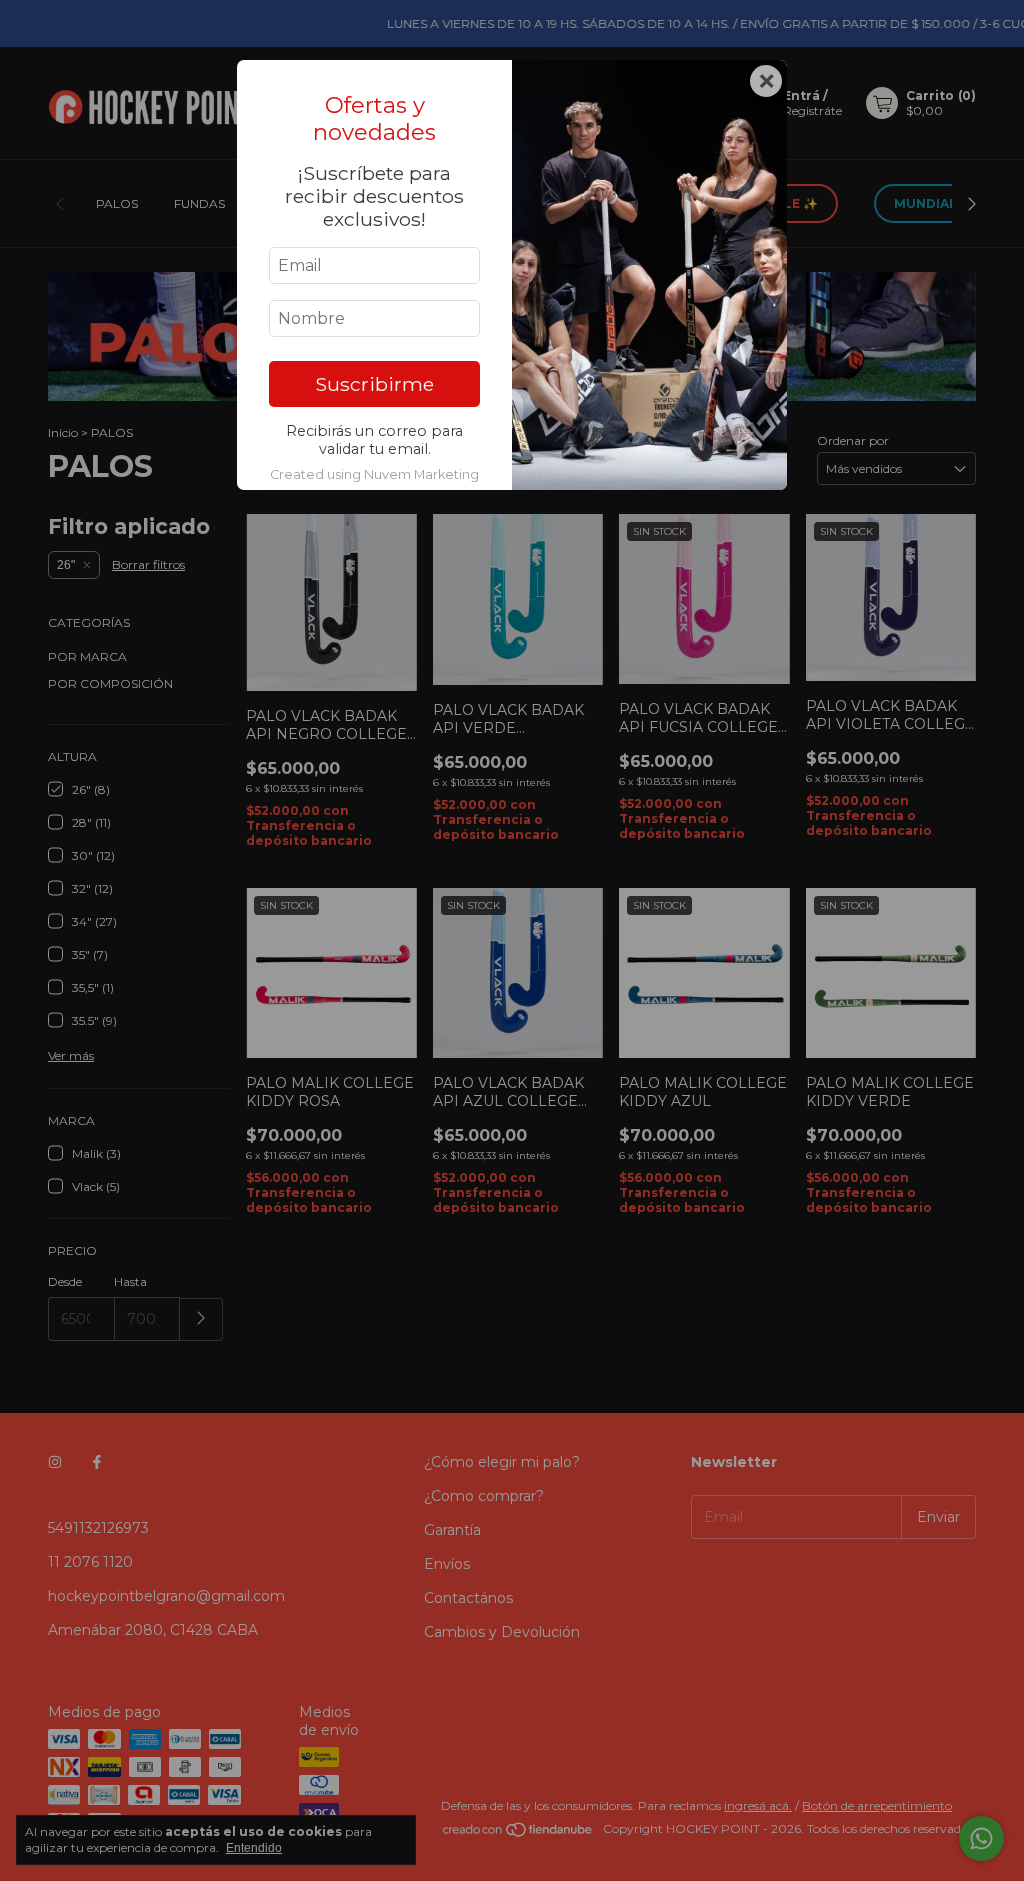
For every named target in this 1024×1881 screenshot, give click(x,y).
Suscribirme (374, 384)
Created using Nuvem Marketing (374, 474)
